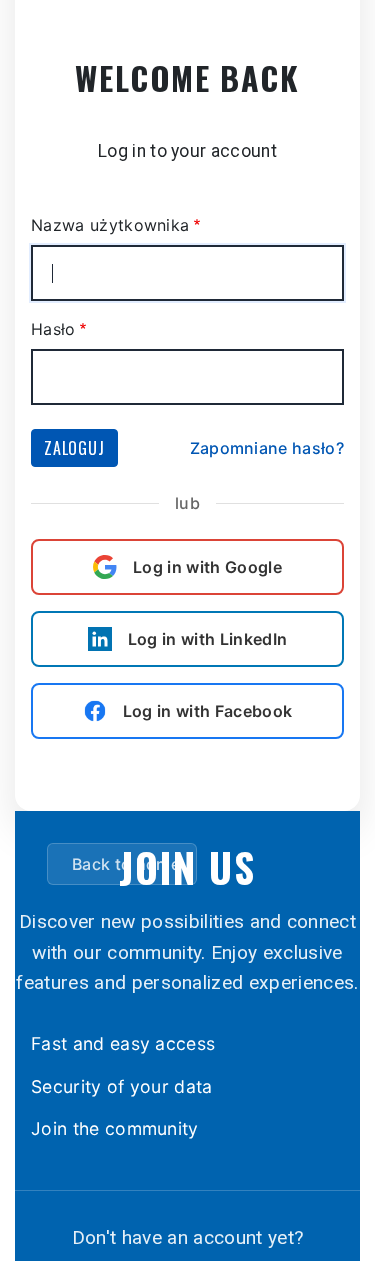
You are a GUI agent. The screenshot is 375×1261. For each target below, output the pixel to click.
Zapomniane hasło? (267, 448)
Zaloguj (74, 448)
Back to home (126, 864)
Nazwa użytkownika (110, 225)
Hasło (53, 329)
